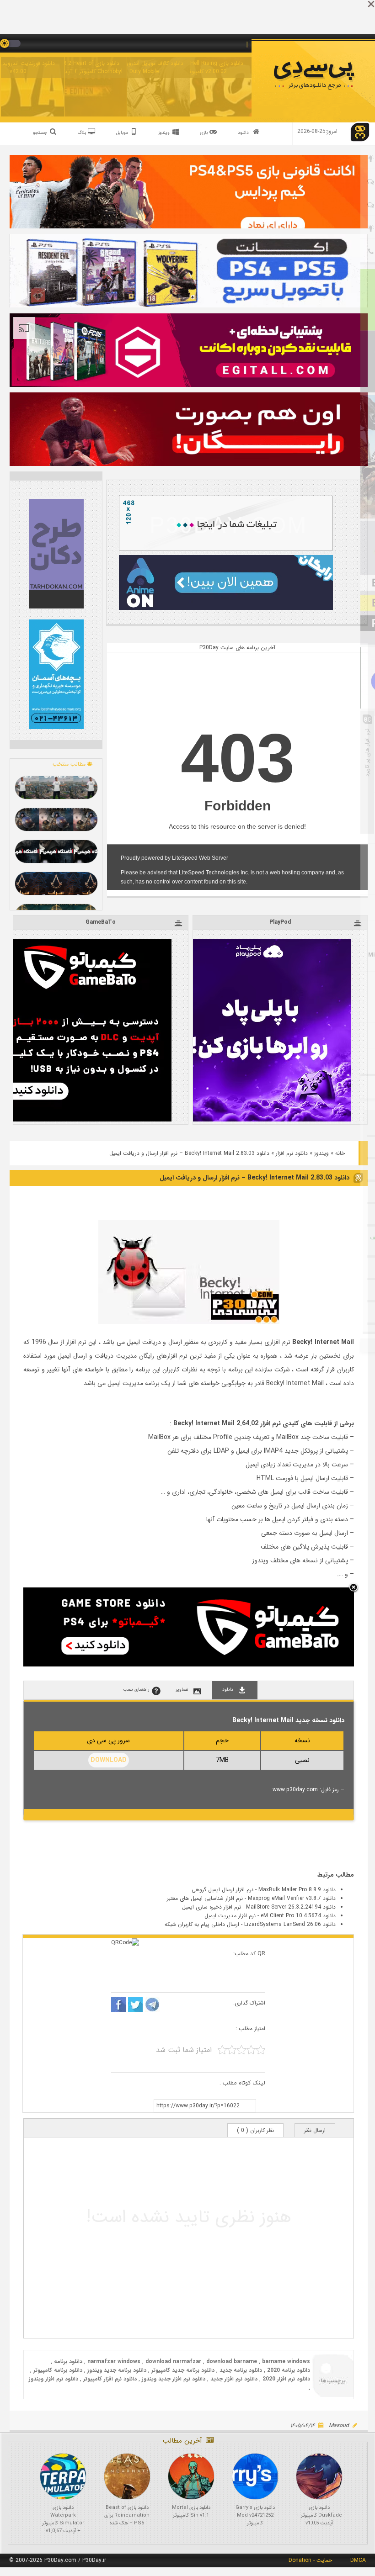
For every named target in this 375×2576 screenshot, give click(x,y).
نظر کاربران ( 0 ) (255, 2130)
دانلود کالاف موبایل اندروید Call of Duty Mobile (144, 67)
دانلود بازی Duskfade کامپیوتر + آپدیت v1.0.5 (319, 2515)
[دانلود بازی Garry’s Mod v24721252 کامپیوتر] (255, 2476)
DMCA (358, 2560)
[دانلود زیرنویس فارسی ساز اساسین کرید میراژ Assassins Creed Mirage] (56, 883)
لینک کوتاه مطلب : (242, 2083)
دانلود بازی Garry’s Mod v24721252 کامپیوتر (255, 2515)
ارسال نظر (315, 2130)
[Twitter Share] (135, 2006)
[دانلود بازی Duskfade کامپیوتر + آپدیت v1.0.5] (319, 2476)
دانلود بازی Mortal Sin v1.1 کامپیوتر (191, 2512)
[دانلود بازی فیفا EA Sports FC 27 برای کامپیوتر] (56, 788)
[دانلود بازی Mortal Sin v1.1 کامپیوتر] (191, 2476)
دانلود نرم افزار (292, 1153)
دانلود (243, 133)
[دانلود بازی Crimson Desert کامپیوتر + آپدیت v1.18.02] (56, 820)
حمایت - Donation (310, 2560)
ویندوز (321, 1153)
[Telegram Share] (152, 2006)
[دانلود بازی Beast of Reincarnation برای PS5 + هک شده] (127, 2476)
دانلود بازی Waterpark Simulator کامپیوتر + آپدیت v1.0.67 (63, 2519)
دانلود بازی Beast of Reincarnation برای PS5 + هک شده (127, 2515)
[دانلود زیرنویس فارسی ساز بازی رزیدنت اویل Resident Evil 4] (56, 852)
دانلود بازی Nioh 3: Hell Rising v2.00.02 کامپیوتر (207, 67)
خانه (340, 1153)
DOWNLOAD (109, 1760)
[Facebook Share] (118, 2006)
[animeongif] (226, 608)
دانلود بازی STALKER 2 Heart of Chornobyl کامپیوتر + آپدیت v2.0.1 (81, 67)
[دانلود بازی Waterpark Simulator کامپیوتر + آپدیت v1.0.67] (63, 2476)
